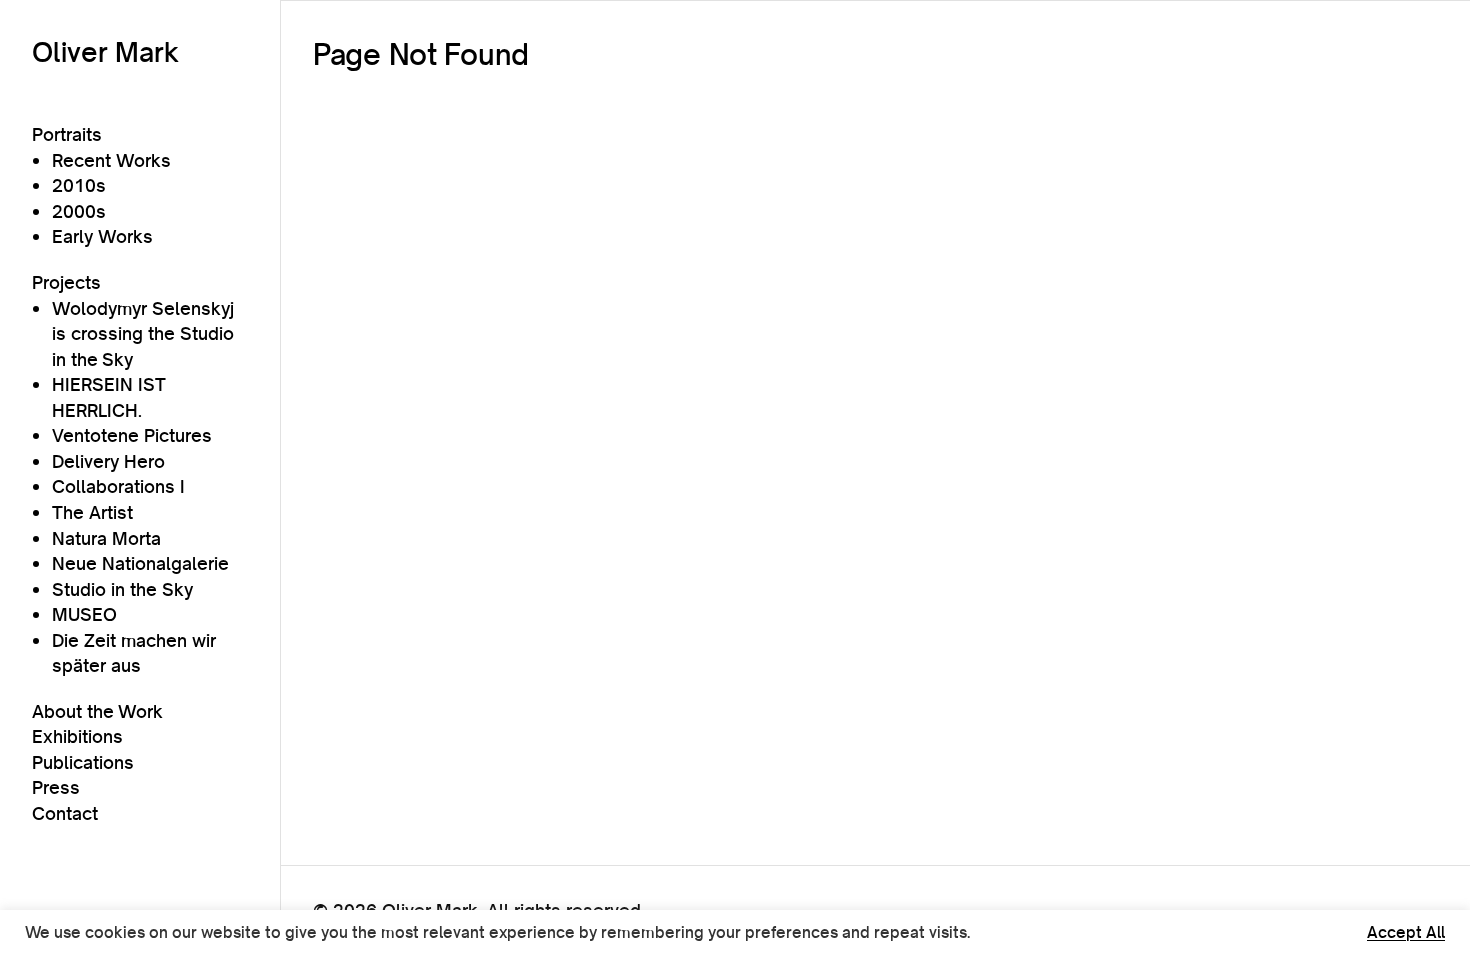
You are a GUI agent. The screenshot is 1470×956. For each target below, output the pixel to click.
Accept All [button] (1406, 933)
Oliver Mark (105, 52)
